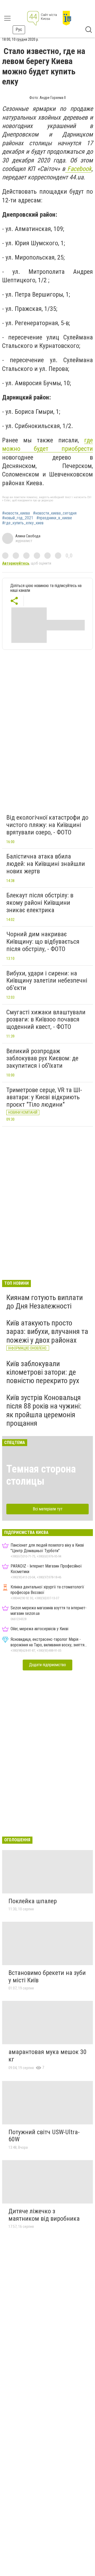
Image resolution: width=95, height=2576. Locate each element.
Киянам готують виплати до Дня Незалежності (45, 1302)
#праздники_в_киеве (54, 518)
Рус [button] (19, 29)
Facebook (78, 169)
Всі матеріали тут (48, 1509)
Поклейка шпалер (33, 1901)
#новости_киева (16, 513)
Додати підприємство (47, 1665)
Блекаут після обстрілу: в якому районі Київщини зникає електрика (40, 903)
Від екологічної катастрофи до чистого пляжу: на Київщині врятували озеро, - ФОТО (47, 825)
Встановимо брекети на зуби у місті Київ (47, 1977)
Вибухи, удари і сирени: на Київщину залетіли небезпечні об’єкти (47, 981)
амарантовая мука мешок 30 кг (47, 2056)
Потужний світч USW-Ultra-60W (44, 2136)
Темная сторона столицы (41, 1475)
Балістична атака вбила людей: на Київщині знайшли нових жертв (46, 864)
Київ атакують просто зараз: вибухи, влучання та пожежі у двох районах (47, 1331)
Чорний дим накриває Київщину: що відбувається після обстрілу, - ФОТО (43, 941)
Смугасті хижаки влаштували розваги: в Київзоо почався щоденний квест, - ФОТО (46, 1019)
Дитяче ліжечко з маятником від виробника (44, 2215)
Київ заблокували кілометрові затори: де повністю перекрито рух (43, 1372)
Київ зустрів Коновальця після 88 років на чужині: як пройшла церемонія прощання (44, 1410)
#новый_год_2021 (18, 518)
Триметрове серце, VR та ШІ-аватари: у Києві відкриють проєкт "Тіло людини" (44, 1097)
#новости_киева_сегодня (55, 513)
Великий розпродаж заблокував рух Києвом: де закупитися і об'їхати (42, 1058)
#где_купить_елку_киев (23, 523)
